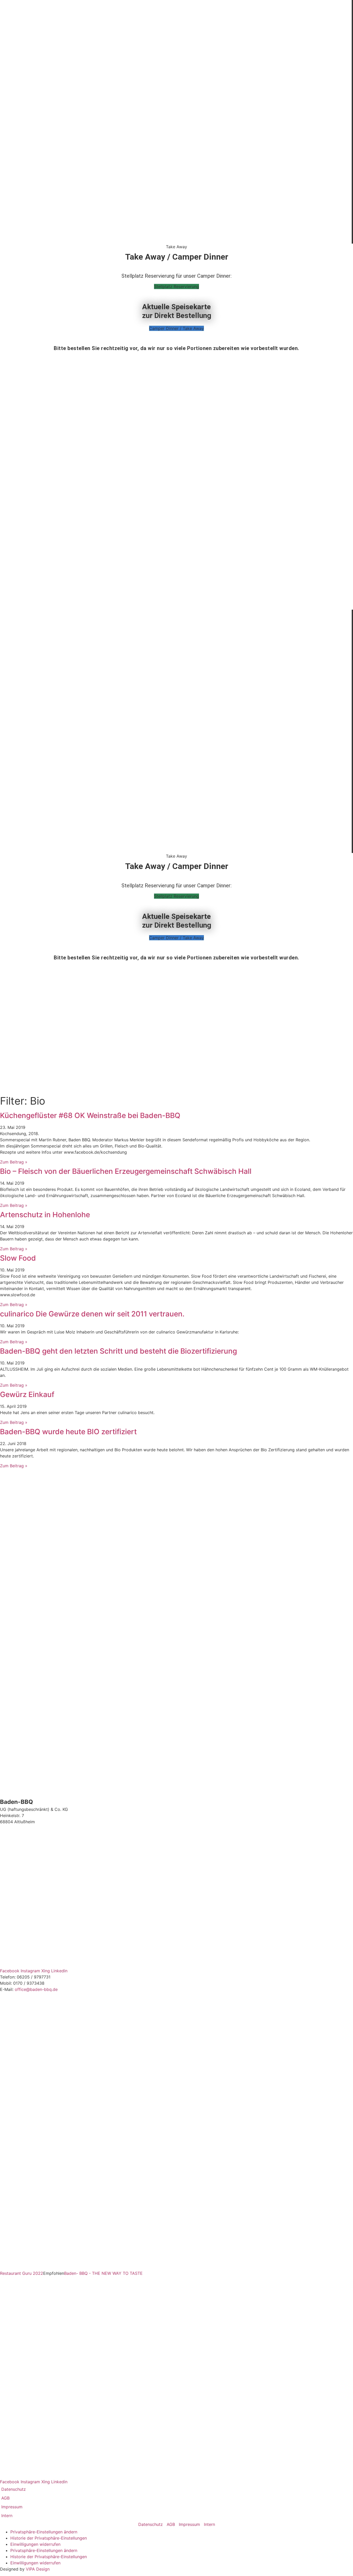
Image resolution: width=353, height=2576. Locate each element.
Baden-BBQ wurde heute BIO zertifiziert (68, 1432)
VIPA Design (38, 2569)
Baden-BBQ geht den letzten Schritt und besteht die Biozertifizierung (118, 1351)
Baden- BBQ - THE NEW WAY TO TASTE (103, 2273)
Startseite (172, 91)
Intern (7, 2516)
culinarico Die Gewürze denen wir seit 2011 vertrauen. (92, 1314)
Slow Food (18, 1258)
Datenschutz (14, 2489)
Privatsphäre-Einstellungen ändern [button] (44, 2532)
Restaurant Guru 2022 (22, 2273)
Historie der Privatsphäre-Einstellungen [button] (49, 2538)
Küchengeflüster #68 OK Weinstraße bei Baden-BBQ (90, 1115)
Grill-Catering (172, 143)
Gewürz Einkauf (27, 1394)
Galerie (172, 218)
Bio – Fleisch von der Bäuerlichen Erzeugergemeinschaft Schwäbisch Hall (126, 1171)
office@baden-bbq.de (36, 1989)
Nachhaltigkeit (172, 101)
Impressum (12, 2507)
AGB (5, 2498)
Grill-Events (172, 133)
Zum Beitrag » (14, 1162)
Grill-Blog (172, 112)
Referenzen (172, 196)
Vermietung (172, 186)
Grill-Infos (172, 175)
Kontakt (172, 239)
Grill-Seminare (172, 122)
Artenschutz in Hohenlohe (45, 1215)
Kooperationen (172, 207)
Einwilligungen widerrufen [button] (35, 2544)
